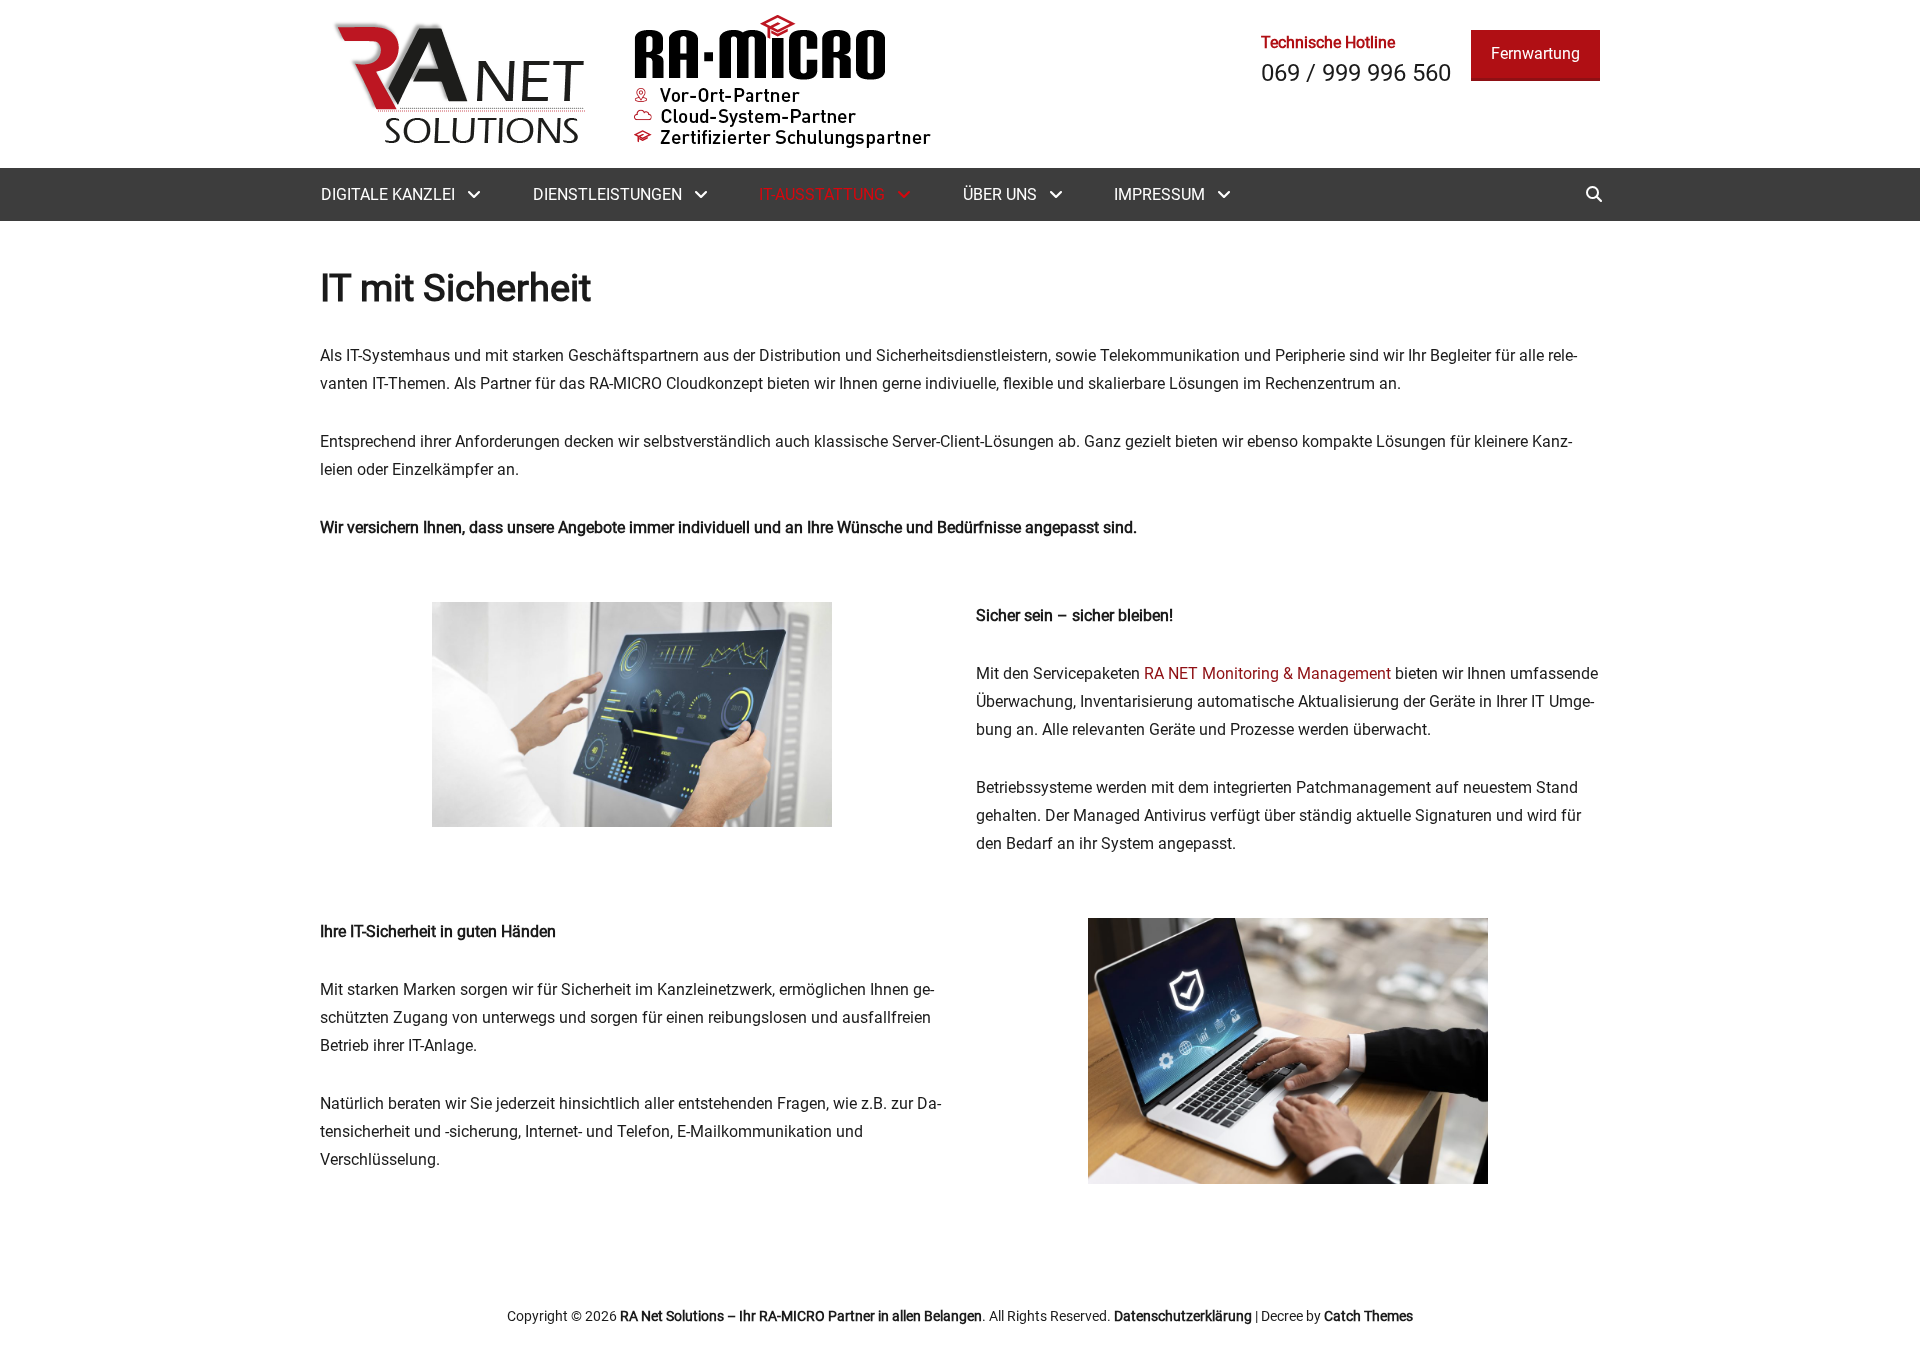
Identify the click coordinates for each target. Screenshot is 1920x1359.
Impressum (1159, 194)
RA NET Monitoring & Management (1267, 673)
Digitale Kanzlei (388, 194)
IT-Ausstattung (822, 194)
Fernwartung (1535, 53)
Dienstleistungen (607, 194)
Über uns (1000, 194)
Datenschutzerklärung (1183, 1316)
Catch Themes (1368, 1316)
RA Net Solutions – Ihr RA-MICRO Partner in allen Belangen (801, 1316)
